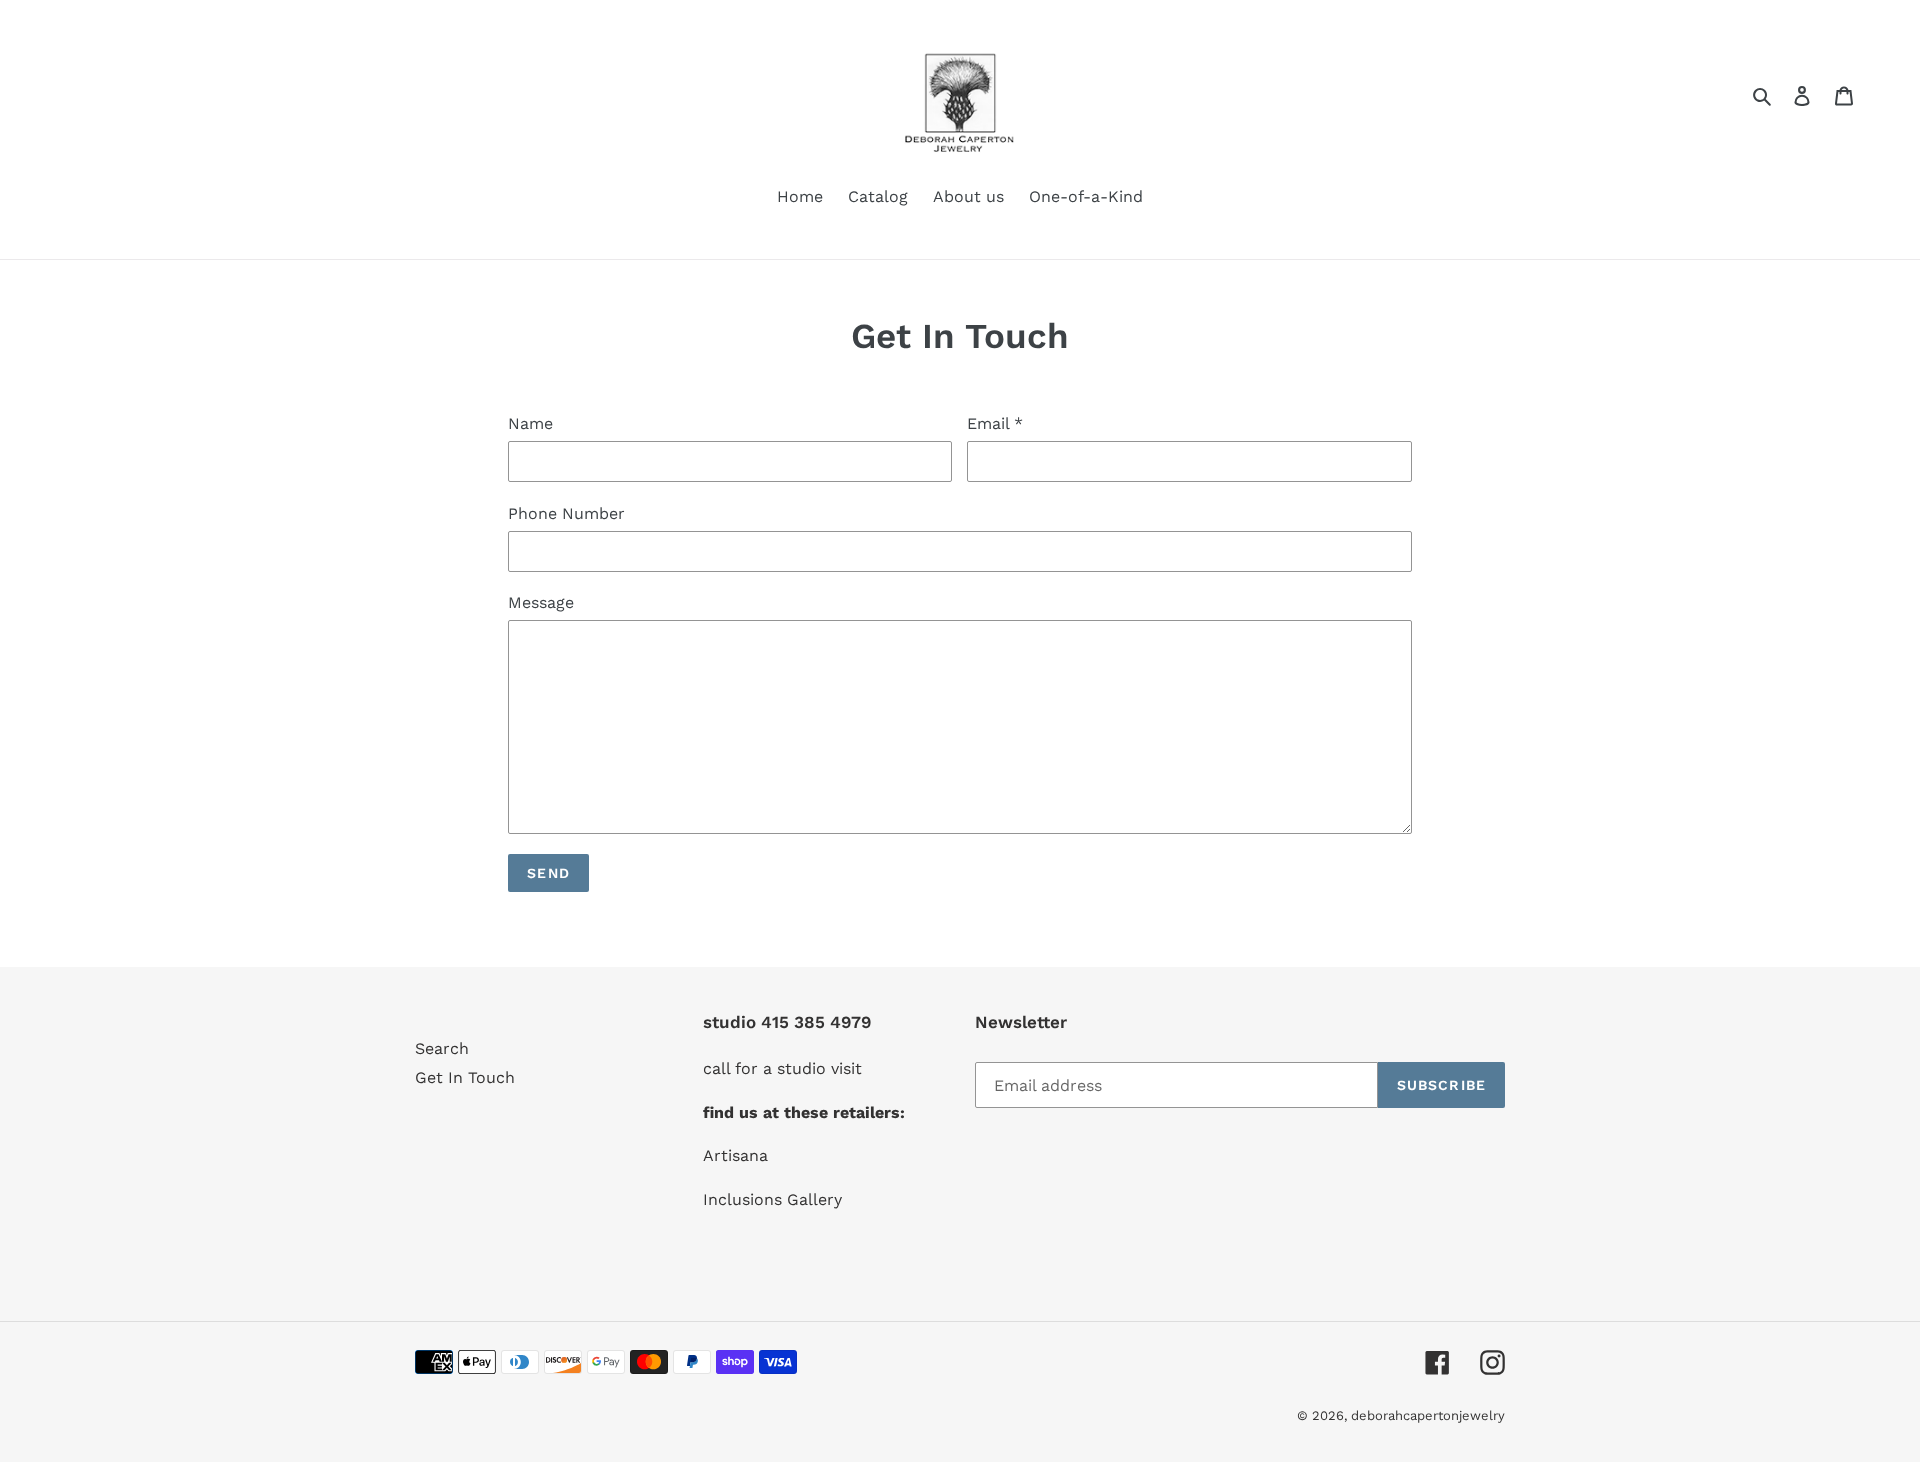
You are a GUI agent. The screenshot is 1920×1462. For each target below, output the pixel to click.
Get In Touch (465, 1077)
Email (995, 423)
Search (442, 1048)
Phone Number (566, 513)
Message (541, 602)
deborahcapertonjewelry (1428, 1415)
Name (530, 423)
